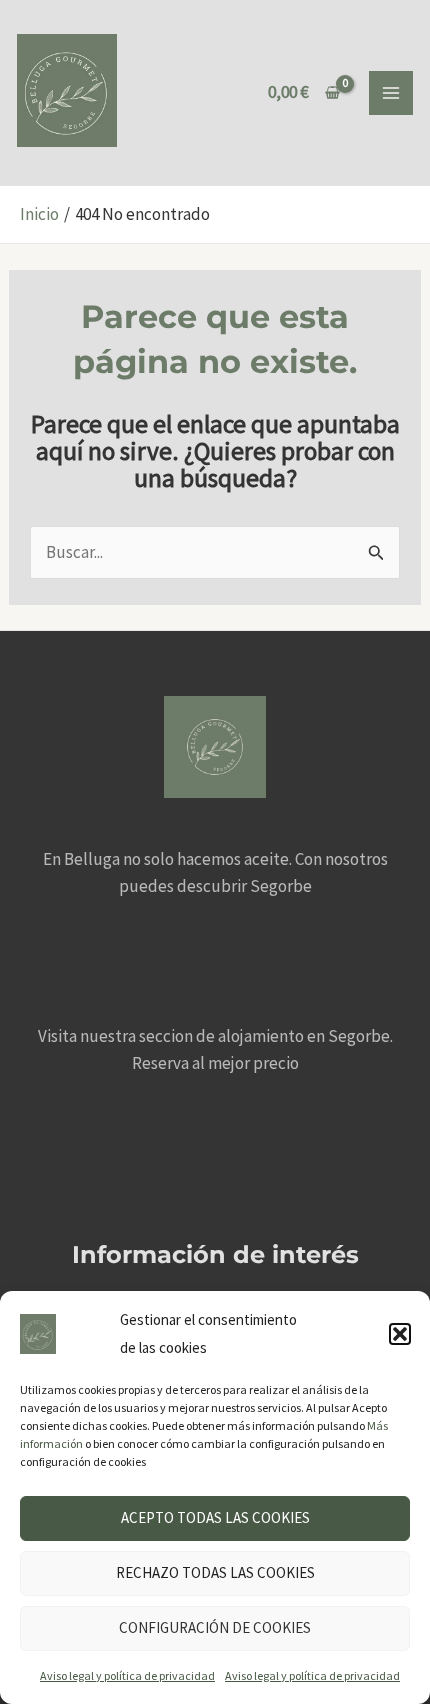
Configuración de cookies (215, 1627)
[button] (400, 1334)
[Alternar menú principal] (391, 93)
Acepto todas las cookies (215, 1517)
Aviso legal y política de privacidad (127, 1675)
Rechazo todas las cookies (215, 1572)
